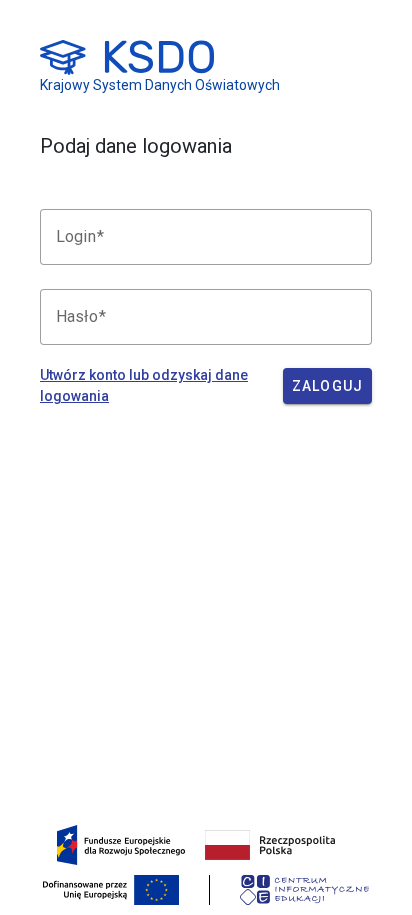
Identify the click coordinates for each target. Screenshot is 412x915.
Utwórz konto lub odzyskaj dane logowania (144, 385)
